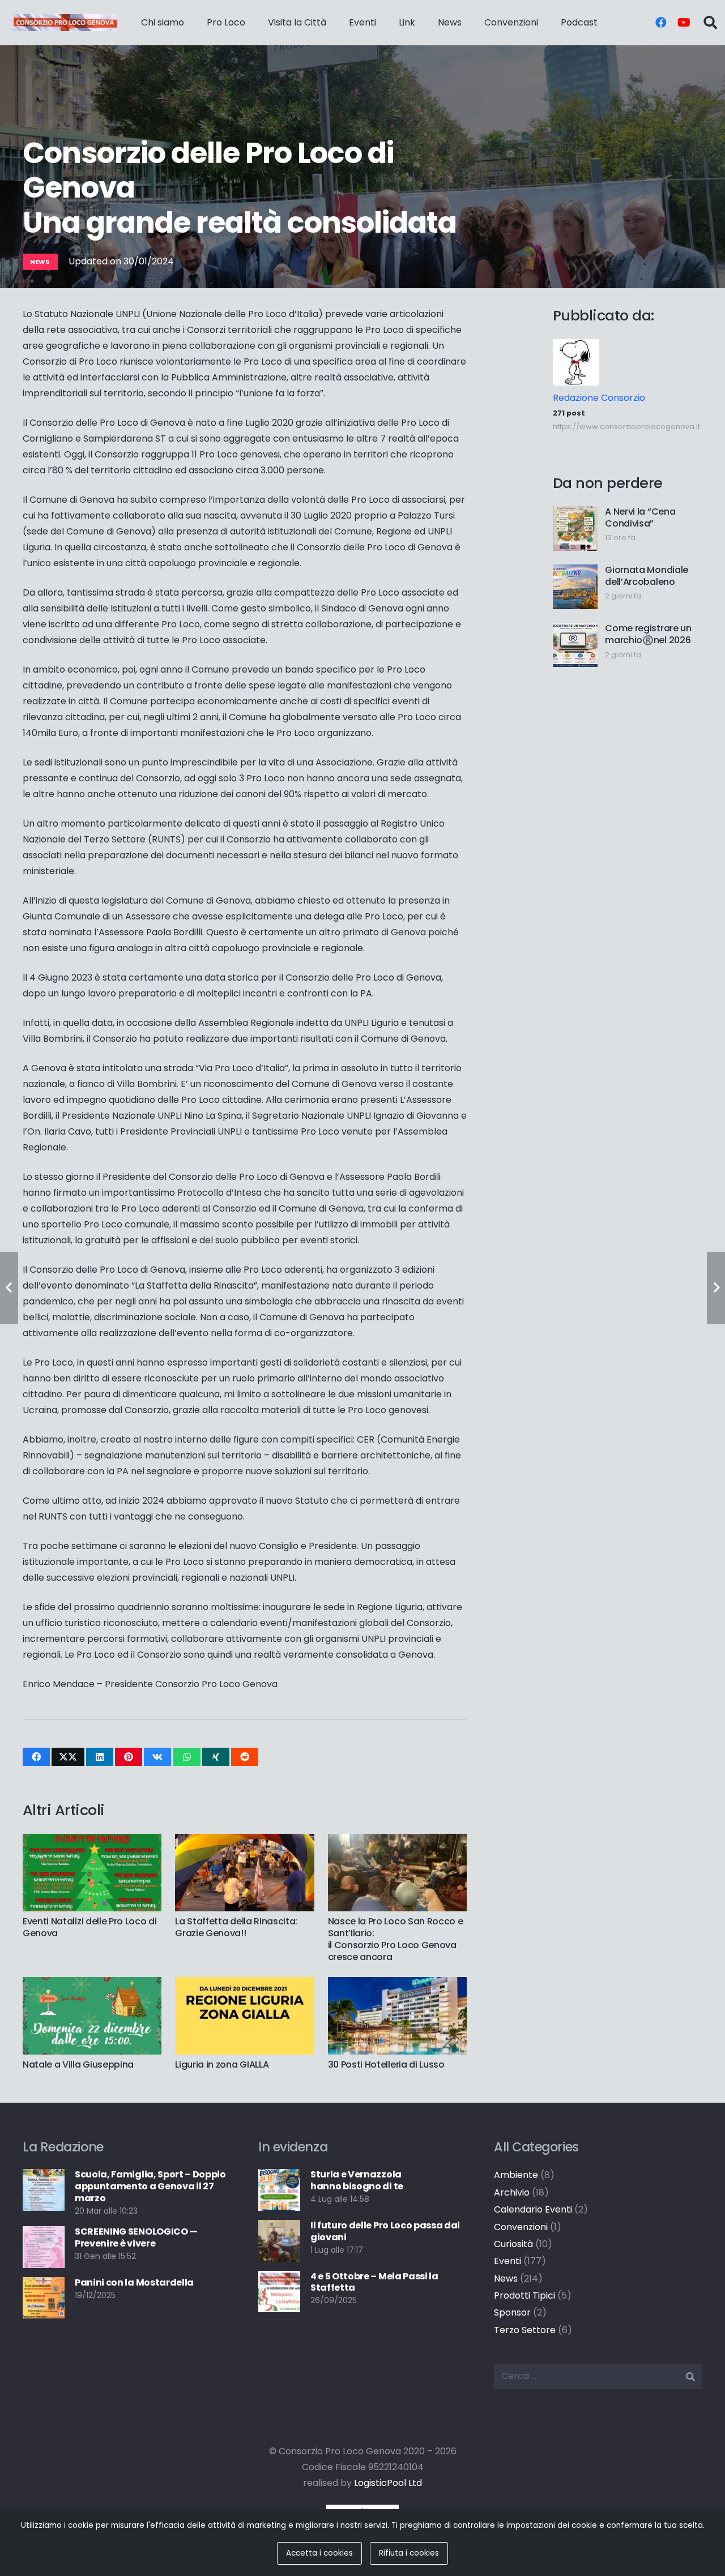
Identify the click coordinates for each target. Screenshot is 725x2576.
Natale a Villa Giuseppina (78, 2064)
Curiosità (513, 2244)
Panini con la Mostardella (134, 2282)
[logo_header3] (65, 23)
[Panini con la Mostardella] (44, 2285)
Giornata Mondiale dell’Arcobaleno (647, 576)
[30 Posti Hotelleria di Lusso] (397, 1985)
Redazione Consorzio (599, 398)
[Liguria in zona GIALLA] (244, 1985)
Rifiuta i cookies (409, 2553)
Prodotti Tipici (524, 2295)
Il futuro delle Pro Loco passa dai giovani (385, 2231)
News (506, 2278)
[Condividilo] (36, 1757)
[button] (710, 23)
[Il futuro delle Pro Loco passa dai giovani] (279, 2228)
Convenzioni (521, 2227)
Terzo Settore (525, 2330)
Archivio (512, 2192)
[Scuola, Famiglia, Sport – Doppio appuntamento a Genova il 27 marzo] (44, 2177)
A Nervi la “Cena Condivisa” (640, 517)
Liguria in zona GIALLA (222, 2064)
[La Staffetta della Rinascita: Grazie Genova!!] (244, 1841)
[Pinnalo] (129, 1757)
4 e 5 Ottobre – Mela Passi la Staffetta (374, 2282)
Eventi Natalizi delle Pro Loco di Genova (89, 1927)
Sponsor (512, 2312)
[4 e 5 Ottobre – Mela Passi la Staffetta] (279, 2278)
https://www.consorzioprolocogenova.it (626, 427)
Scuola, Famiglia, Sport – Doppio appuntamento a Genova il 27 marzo (150, 2186)
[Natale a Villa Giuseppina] (92, 1985)
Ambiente (516, 2175)
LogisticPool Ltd (388, 2483)
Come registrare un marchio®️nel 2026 (648, 634)
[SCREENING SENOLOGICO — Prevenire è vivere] (44, 2234)
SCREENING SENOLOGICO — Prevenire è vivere (136, 2237)
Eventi (507, 2261)
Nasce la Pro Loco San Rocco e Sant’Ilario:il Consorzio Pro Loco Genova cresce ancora (396, 1939)
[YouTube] (684, 23)
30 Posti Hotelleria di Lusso (386, 2064)
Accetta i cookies (319, 2553)
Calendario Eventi (533, 2209)
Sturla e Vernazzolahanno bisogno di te (357, 2180)
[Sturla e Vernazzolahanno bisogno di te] (279, 2177)
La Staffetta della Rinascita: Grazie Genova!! (236, 1927)
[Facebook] (661, 23)
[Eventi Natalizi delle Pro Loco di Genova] (92, 1841)
